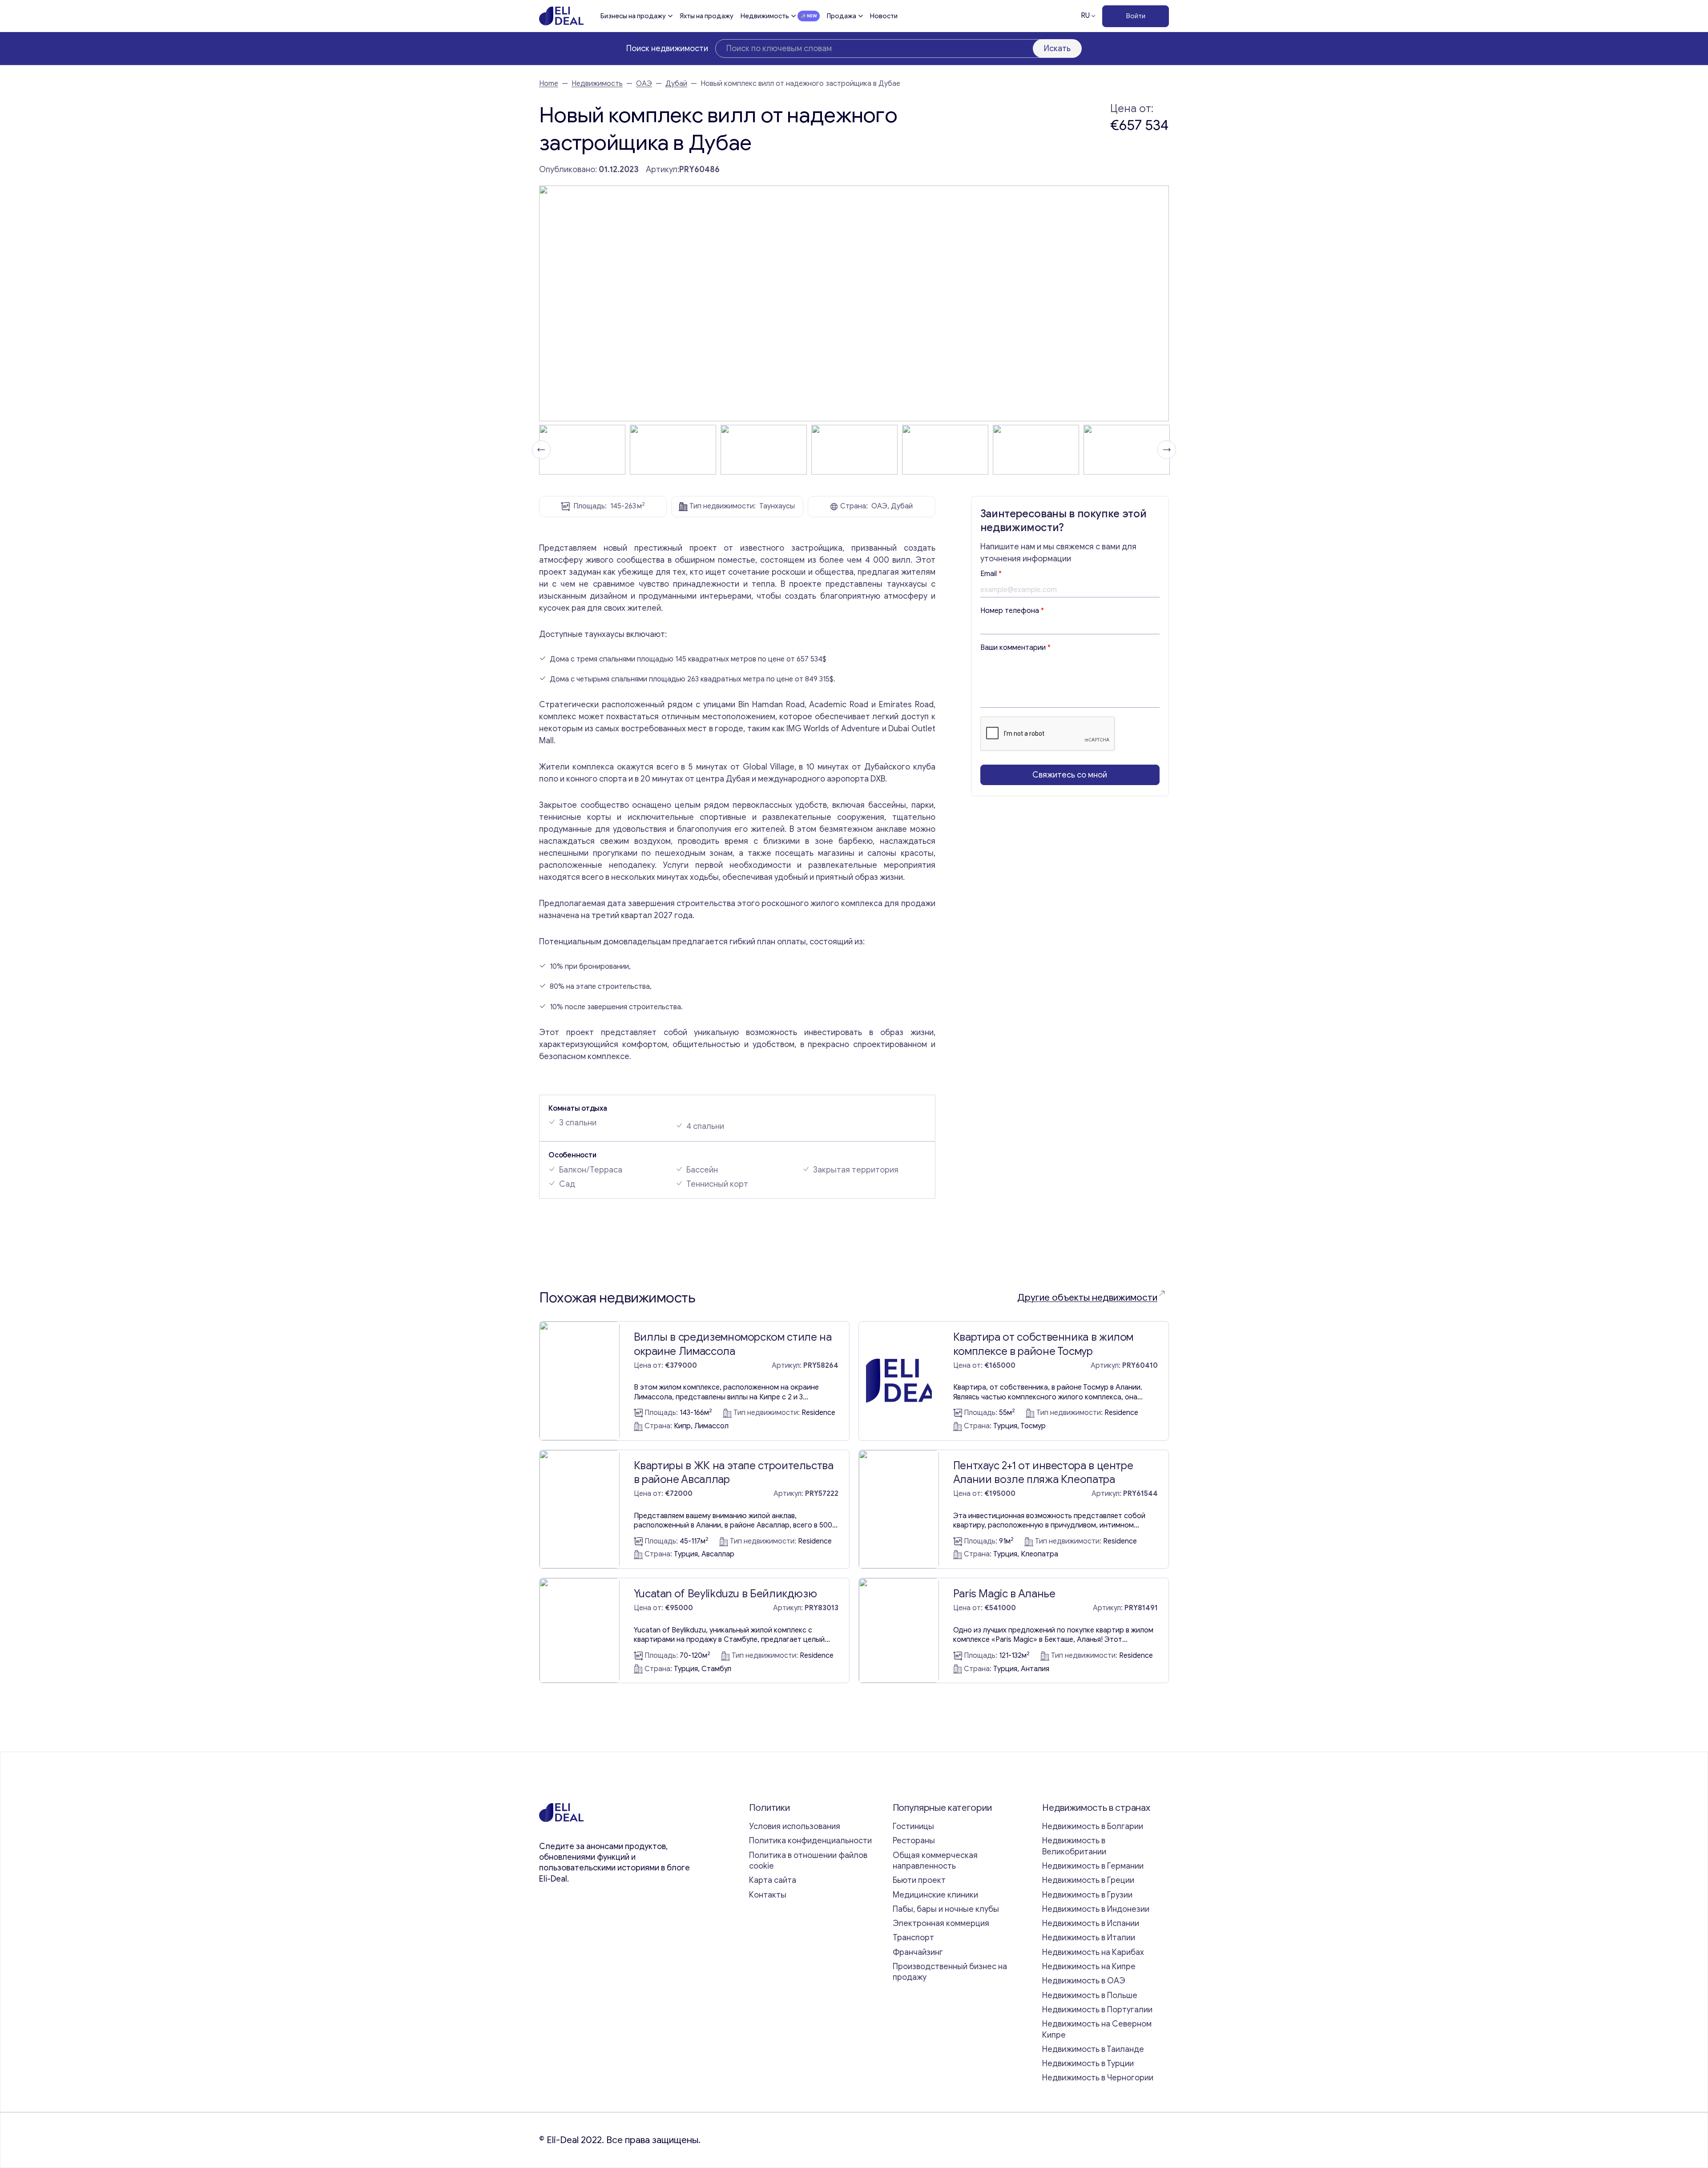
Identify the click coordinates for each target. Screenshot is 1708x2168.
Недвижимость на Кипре (1089, 1967)
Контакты (768, 1895)
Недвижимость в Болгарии (1093, 1826)
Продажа (842, 16)
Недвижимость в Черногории (1098, 2078)
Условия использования (795, 1826)
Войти (1136, 16)
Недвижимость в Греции (1088, 1880)
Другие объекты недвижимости (1087, 1298)
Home (549, 84)
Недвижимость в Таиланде (1093, 2049)
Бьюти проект (919, 1880)
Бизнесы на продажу (633, 16)
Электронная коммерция (941, 1923)
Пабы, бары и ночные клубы (946, 1909)
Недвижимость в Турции (1088, 2063)
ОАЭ (644, 84)
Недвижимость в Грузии (1087, 1895)
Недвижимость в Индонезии (1096, 1909)
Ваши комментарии (1015, 648)
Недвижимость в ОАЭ (1084, 1981)
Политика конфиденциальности (810, 1841)
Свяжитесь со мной (1070, 775)
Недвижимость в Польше (1090, 1995)
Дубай (676, 84)
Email (991, 574)
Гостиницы (913, 1826)
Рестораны (914, 1841)
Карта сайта (773, 1880)
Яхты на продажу (707, 16)
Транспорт (913, 1938)
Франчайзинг (918, 1952)
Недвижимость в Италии (1089, 1938)
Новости (884, 16)
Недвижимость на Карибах (1093, 1952)
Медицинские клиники (935, 1895)
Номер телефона (1012, 611)
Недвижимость (765, 16)
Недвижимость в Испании (1091, 1923)
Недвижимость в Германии (1093, 1866)
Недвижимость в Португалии (1097, 2010)
